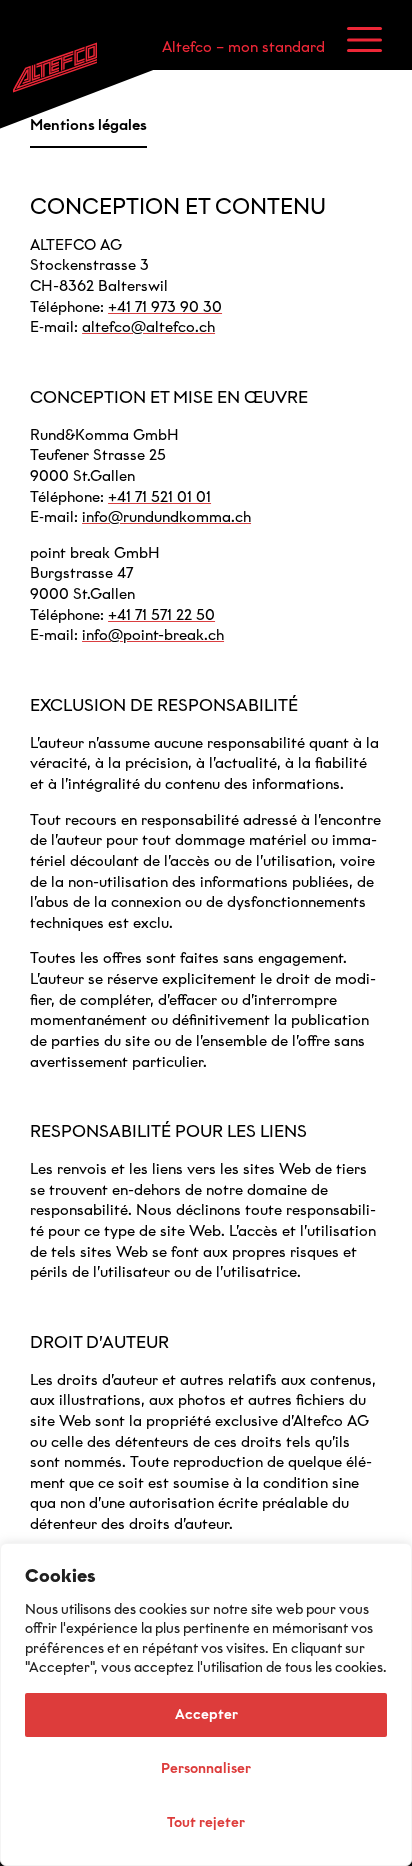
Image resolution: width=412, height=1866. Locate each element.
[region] (206, 1704)
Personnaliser (206, 1768)
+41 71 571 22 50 (161, 615)
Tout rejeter (206, 1822)
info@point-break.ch (153, 635)
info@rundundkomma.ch (166, 517)
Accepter (206, 1714)
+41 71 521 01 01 (159, 497)
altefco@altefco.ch (148, 327)
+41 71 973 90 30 (165, 307)
